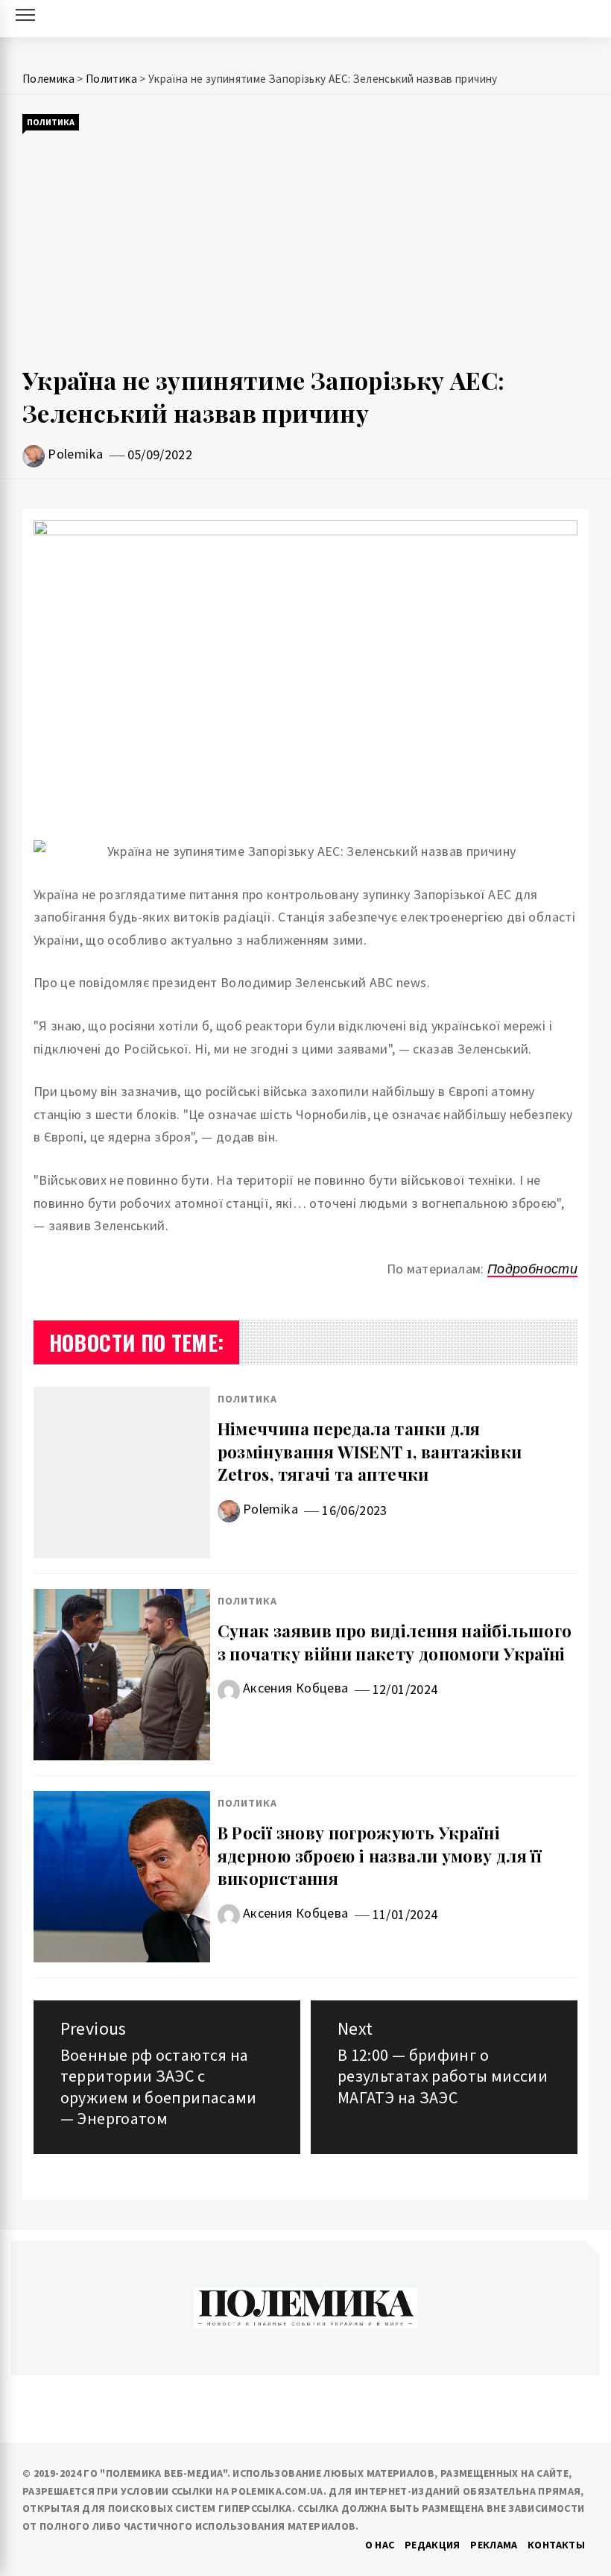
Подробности (532, 1269)
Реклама (494, 2545)
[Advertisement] (305, 248)
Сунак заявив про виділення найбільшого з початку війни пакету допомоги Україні (395, 1642)
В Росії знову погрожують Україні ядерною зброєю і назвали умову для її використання (380, 1856)
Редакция (433, 2545)
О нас (380, 2545)
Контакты (556, 2545)
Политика (51, 122)
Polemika (75, 454)
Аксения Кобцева (295, 1688)
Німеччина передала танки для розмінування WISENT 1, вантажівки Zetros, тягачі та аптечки (370, 1452)
